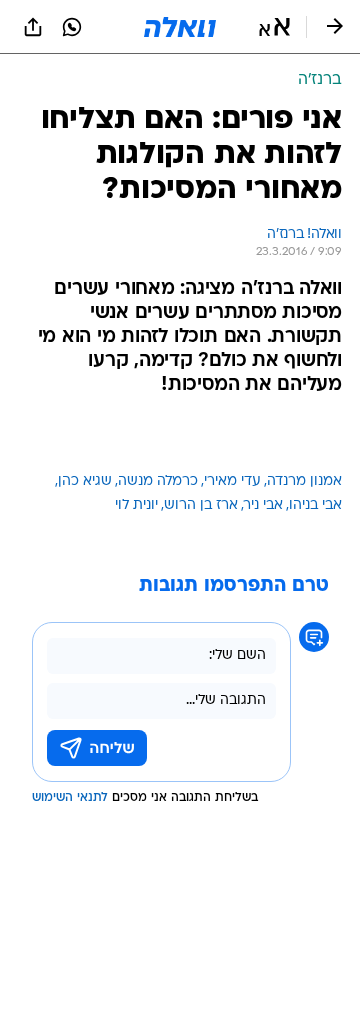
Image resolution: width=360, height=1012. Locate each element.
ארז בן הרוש (201, 505)
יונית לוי (136, 505)
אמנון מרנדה (304, 481)
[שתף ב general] (33, 27)
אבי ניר (263, 505)
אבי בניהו (315, 505)
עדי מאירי (232, 481)
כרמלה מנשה (158, 481)
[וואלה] (180, 27)
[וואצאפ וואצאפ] (72, 27)
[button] (274, 27)
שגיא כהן (85, 481)
